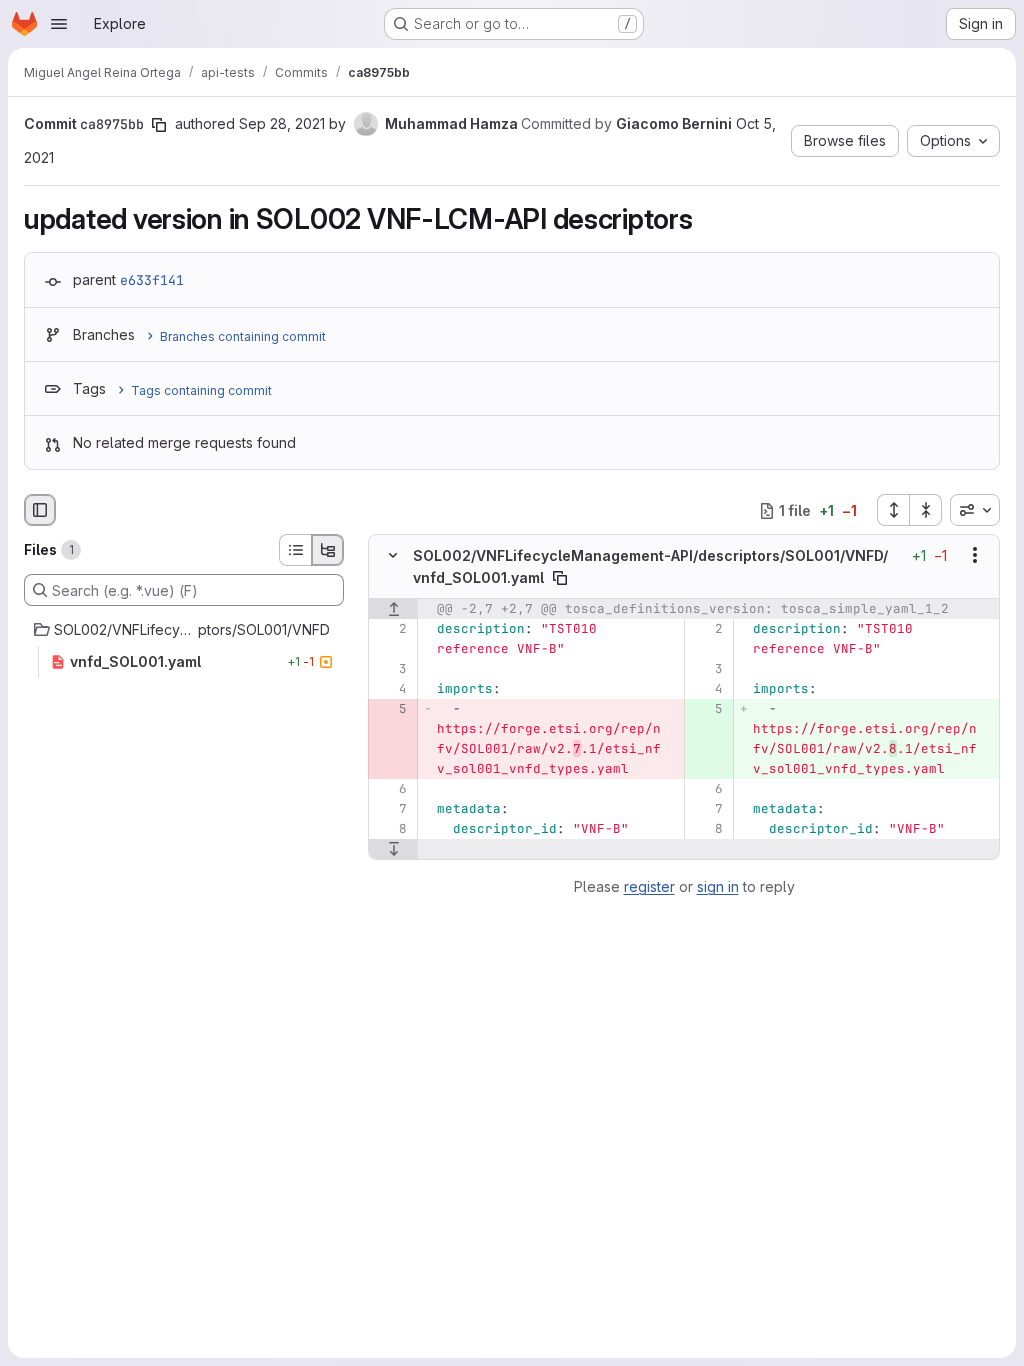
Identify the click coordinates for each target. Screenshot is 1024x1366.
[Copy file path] (560, 578)
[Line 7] (390, 809)
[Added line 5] (706, 709)
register (649, 886)
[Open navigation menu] (59, 24)
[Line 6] (390, 789)
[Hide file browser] (40, 510)
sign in (718, 886)
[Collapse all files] (926, 510)
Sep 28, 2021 (282, 123)
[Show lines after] (393, 849)
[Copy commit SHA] (159, 125)
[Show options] (975, 556)
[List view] (295, 550)
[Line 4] (390, 689)
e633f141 (152, 280)
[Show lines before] (393, 609)
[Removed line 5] (390, 709)
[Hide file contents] (393, 556)
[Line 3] (390, 669)
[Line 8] (390, 829)
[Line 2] (390, 629)
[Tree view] (328, 550)
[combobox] (975, 510)
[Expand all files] (893, 510)
